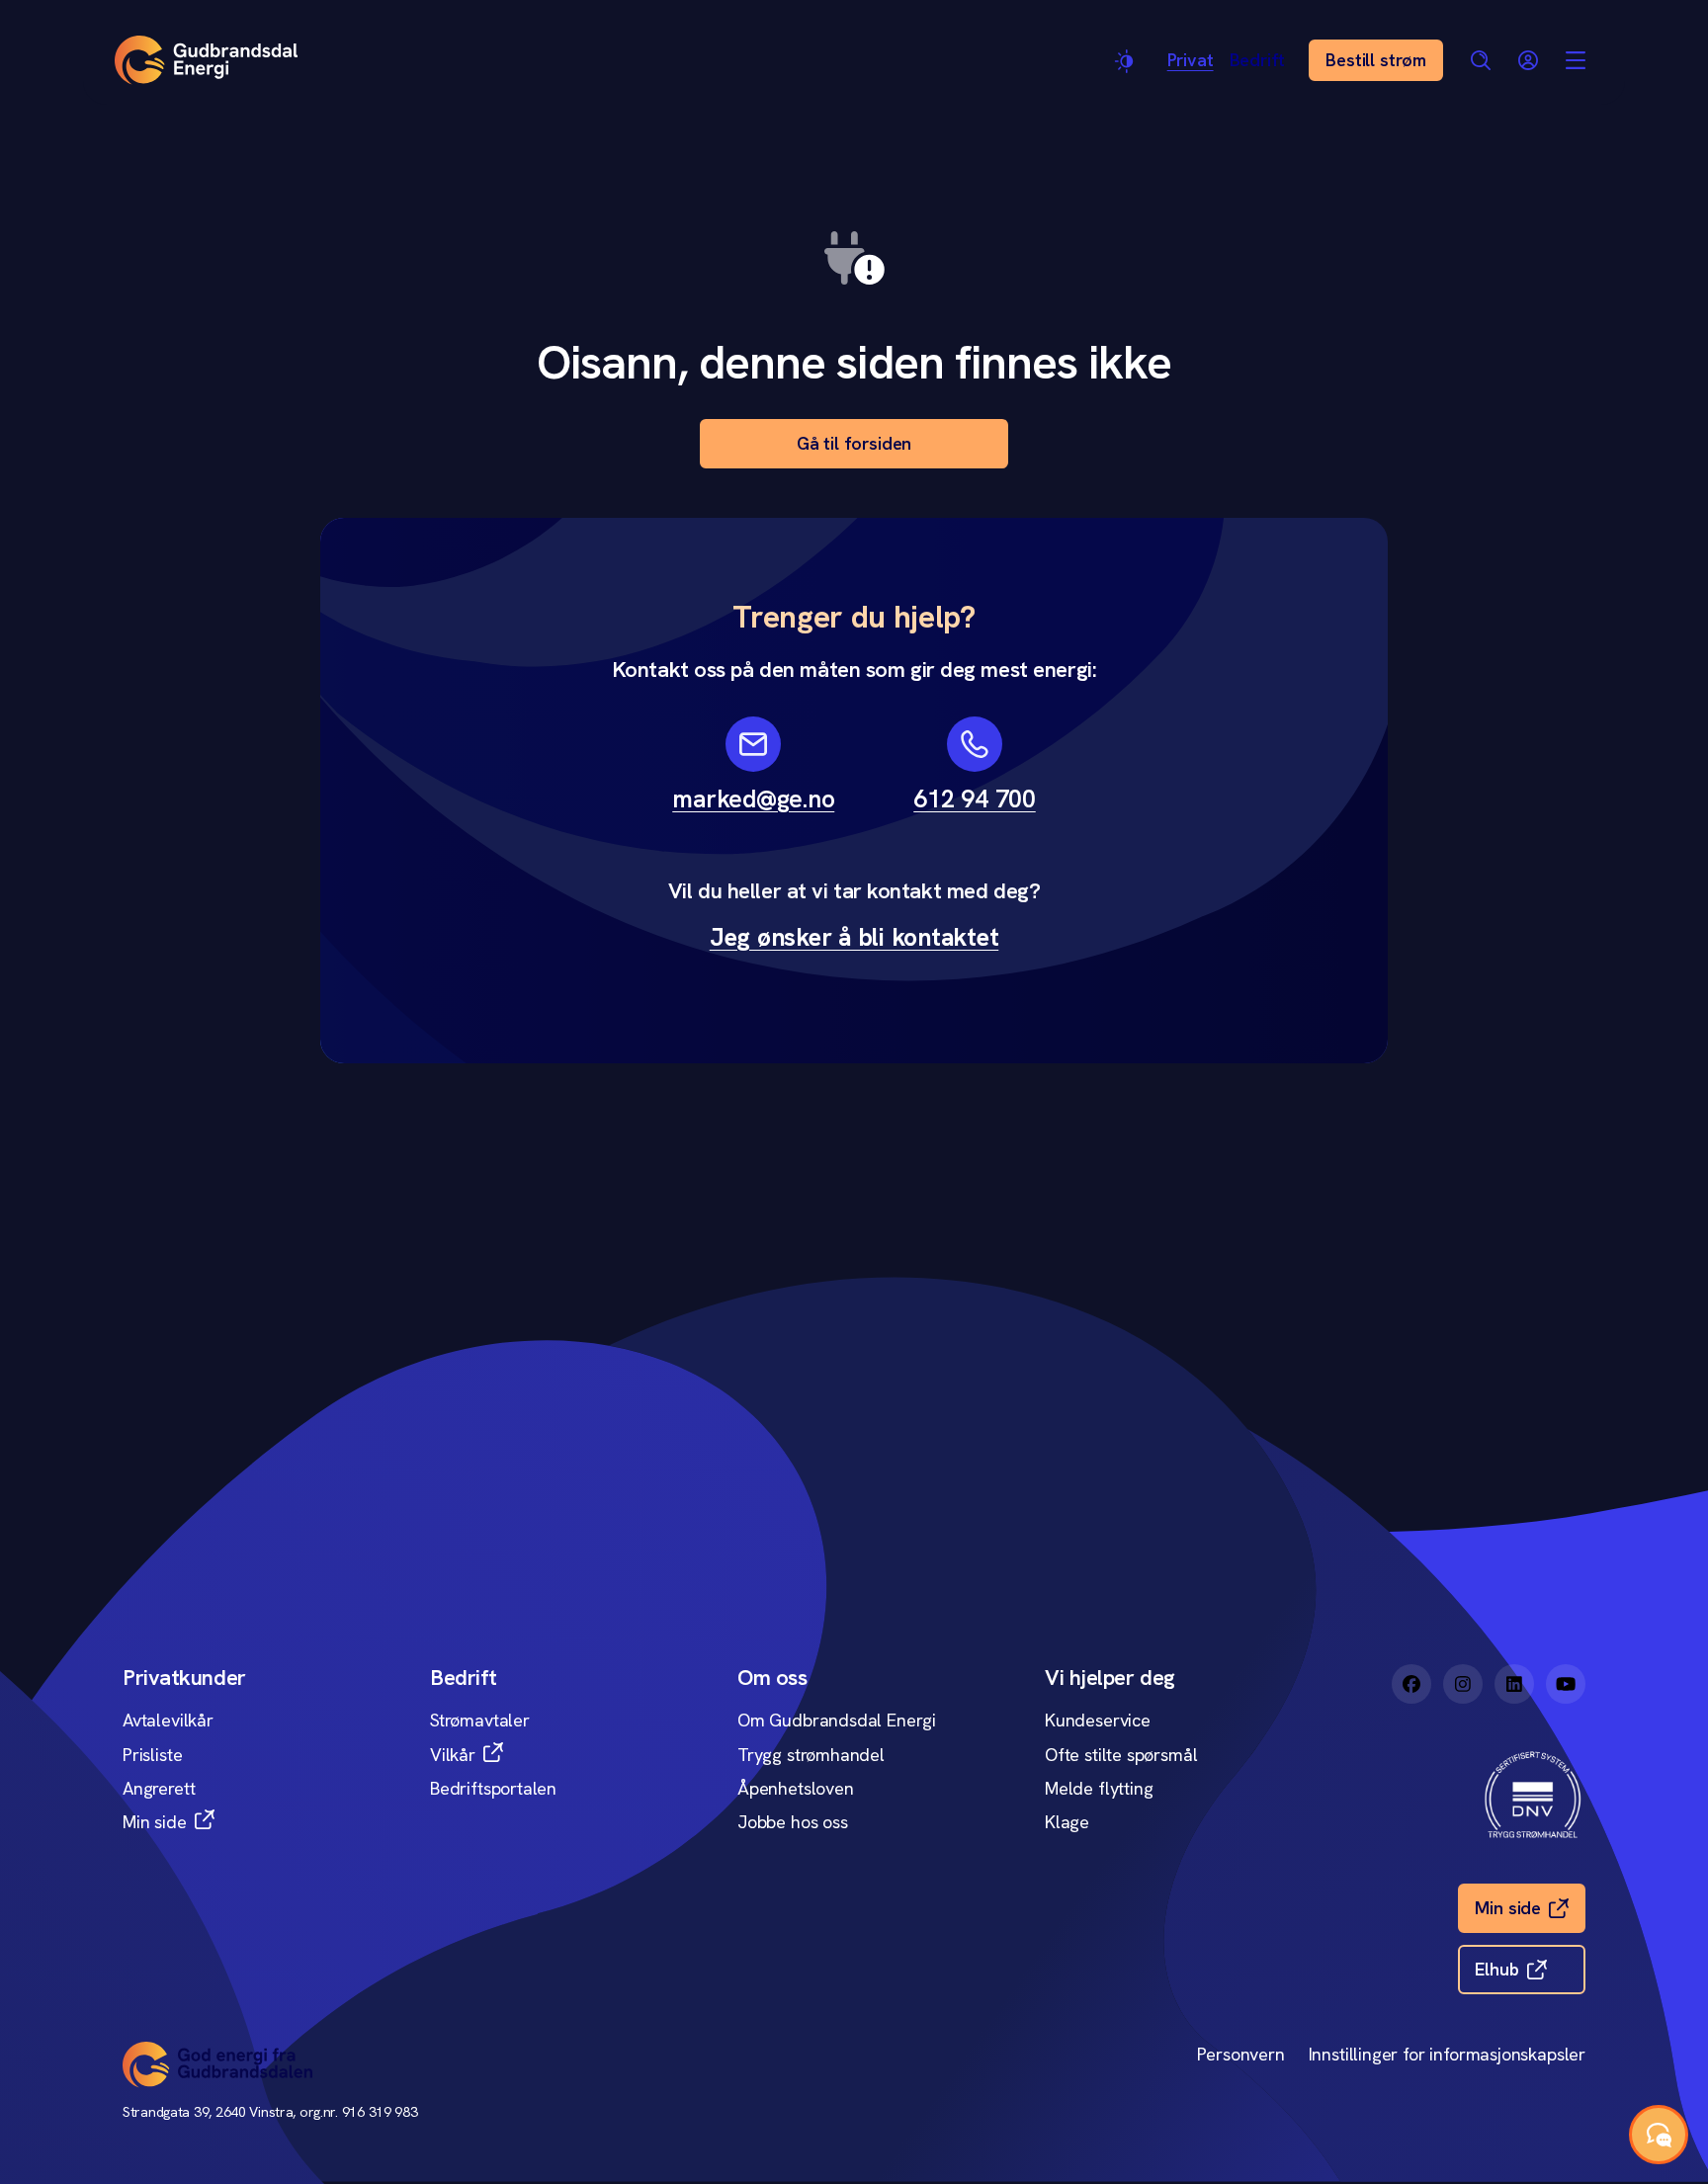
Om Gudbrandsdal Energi (837, 1720)
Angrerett (159, 1788)
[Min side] (1528, 60)
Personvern (1240, 2054)
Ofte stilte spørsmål (1121, 1755)
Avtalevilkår (168, 1720)
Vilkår (453, 1755)
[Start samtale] (1659, 2135)
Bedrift (1258, 60)
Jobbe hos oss (793, 1822)
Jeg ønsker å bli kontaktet (854, 937)
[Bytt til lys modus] (1126, 61)
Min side (155, 1822)
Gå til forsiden (854, 443)
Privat (1191, 60)
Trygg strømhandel (811, 1755)
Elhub (1496, 1969)
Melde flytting (1099, 1788)
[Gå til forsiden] (206, 60)
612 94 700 (975, 799)
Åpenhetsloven (796, 1788)
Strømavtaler (480, 1720)
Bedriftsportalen (493, 1788)
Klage (1067, 1822)
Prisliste (152, 1755)
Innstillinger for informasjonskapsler (1447, 2054)
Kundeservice (1098, 1720)
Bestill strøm (1376, 60)
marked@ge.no (753, 799)
